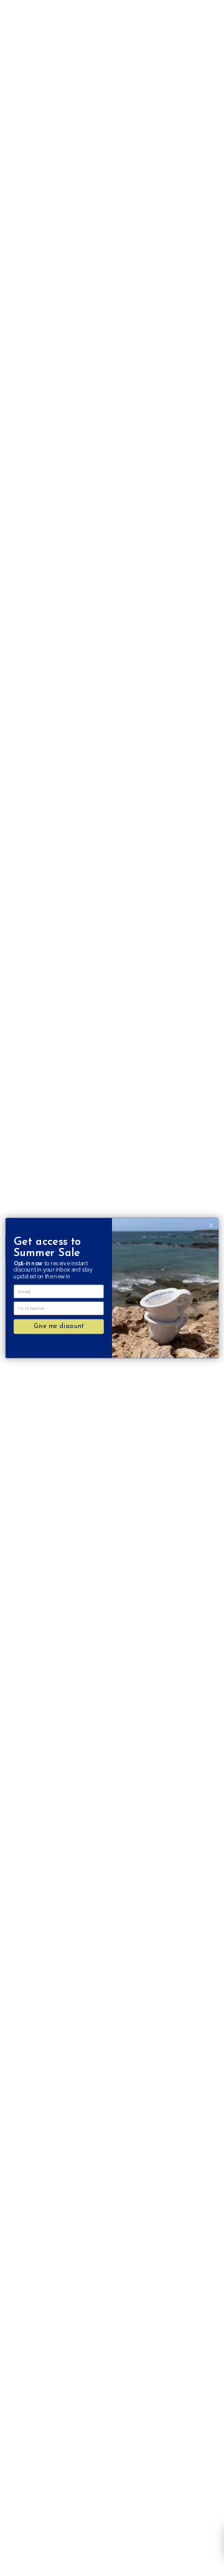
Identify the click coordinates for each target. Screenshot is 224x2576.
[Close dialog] (211, 1225)
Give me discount (58, 1326)
